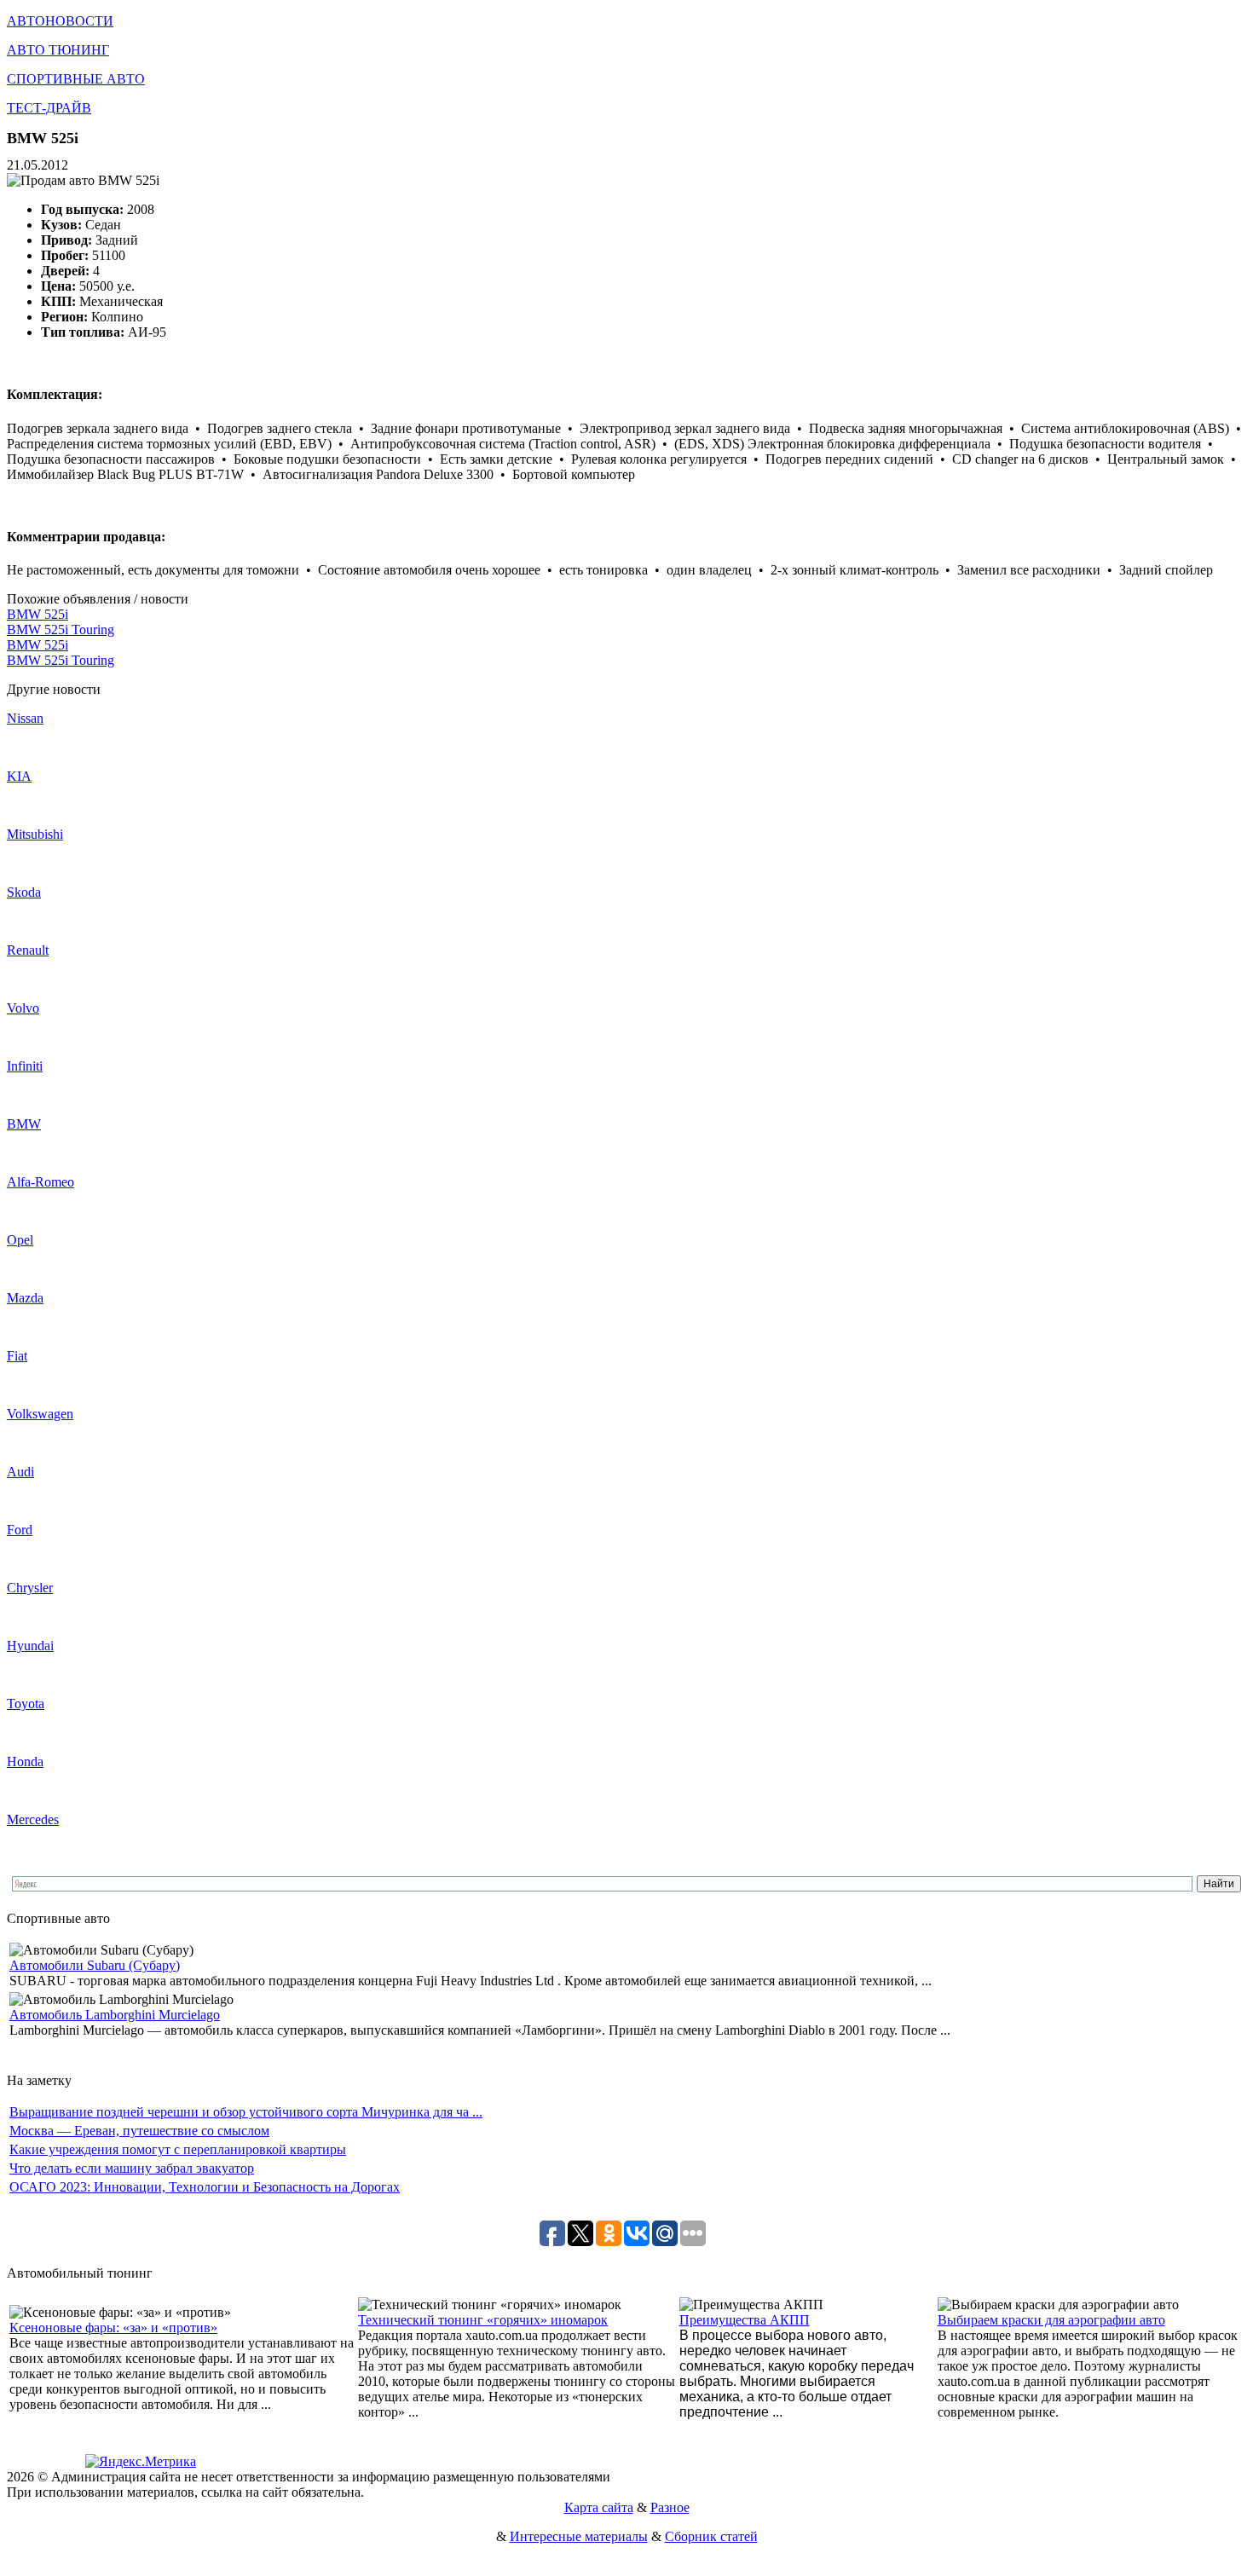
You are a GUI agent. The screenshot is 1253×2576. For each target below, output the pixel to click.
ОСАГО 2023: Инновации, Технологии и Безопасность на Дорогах (205, 2187)
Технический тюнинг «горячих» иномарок (483, 2320)
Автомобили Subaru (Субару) (95, 1965)
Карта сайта (599, 2507)
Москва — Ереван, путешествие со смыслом (139, 2131)
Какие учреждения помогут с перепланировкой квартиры (178, 2149)
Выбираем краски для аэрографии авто (1051, 2320)
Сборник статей (711, 2536)
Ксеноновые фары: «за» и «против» (113, 2328)
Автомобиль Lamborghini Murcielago (115, 2015)
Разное (670, 2507)
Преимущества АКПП (745, 2320)
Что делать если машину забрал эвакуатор (132, 2168)
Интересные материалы (579, 2536)
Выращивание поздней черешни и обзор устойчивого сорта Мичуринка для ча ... (246, 2112)
